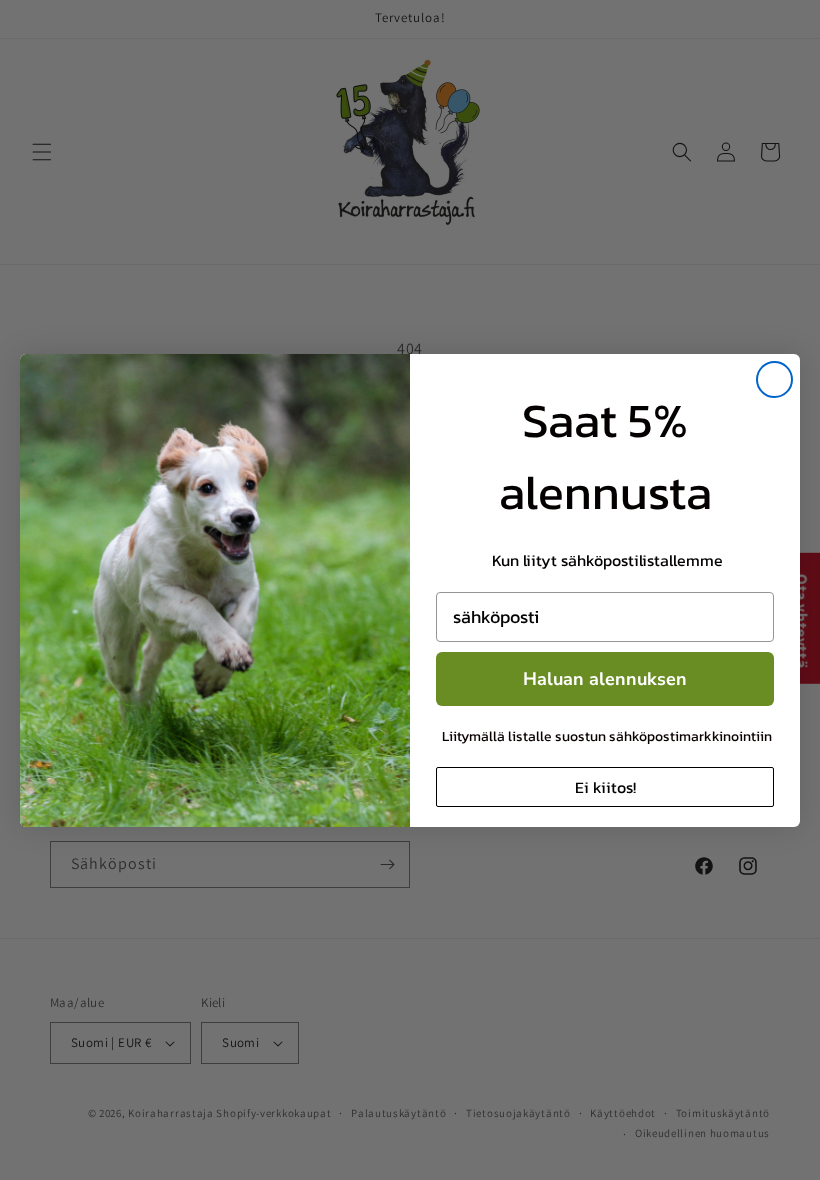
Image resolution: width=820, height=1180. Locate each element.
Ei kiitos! (605, 787)
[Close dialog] (774, 379)
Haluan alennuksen (605, 679)
